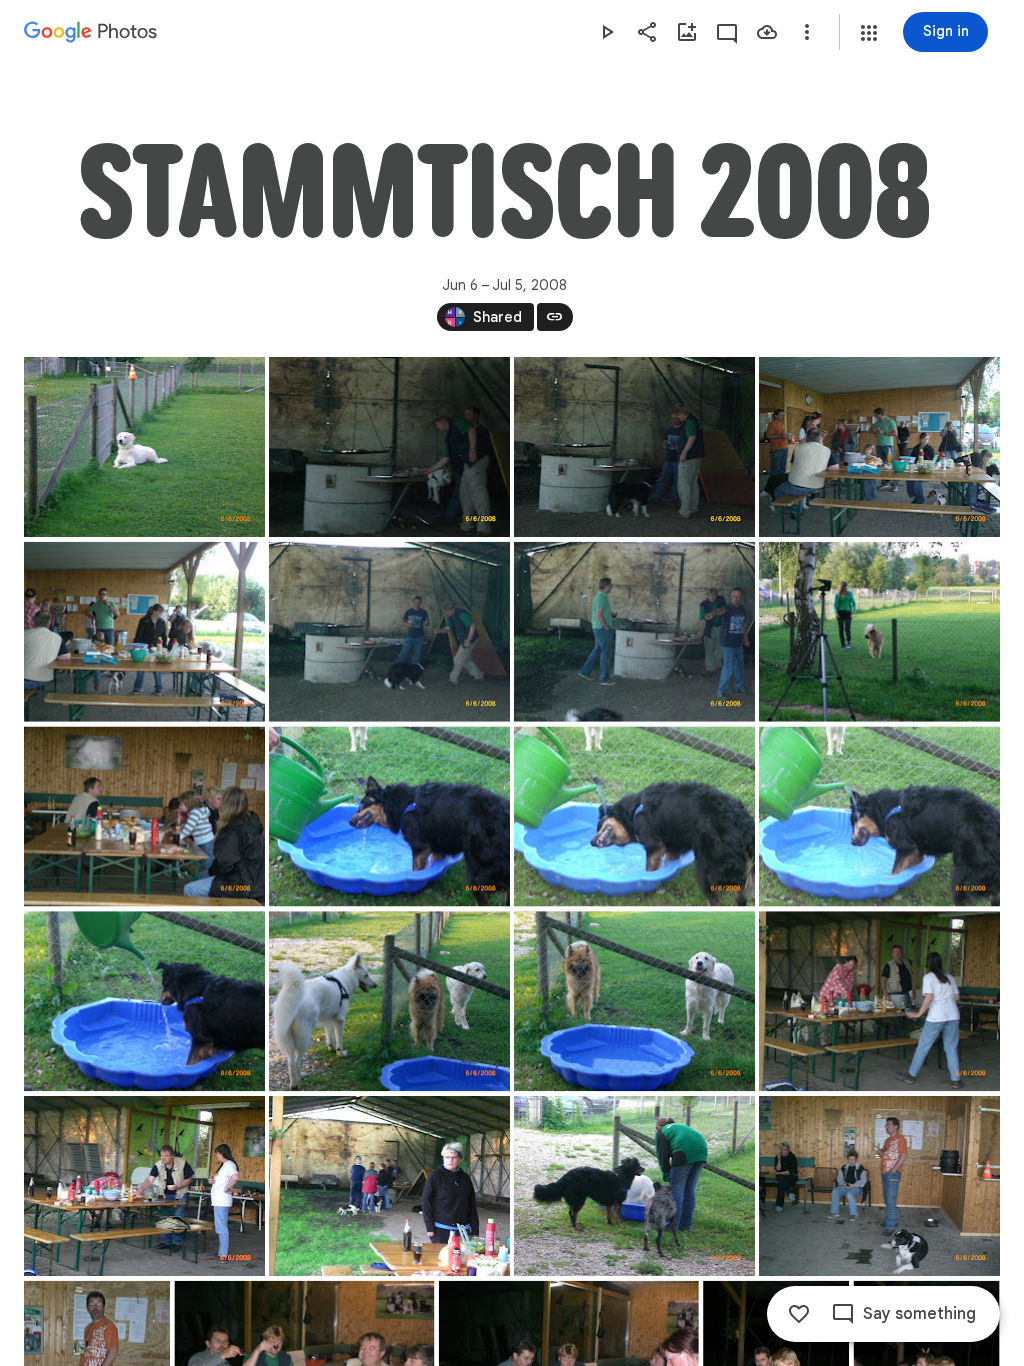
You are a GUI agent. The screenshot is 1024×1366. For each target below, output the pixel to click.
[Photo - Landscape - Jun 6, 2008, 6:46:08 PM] (144, 1001)
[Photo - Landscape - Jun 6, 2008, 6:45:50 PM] (389, 817)
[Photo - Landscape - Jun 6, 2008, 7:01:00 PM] (879, 1186)
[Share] (647, 32)
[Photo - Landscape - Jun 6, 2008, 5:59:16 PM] (144, 447)
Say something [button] (919, 1314)
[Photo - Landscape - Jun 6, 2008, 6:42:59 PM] (389, 447)
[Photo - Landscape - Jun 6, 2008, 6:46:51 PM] (389, 1001)
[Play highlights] (607, 32)
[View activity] (727, 32)
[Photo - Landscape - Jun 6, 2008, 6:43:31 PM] (879, 447)
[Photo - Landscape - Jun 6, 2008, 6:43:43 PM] (144, 632)
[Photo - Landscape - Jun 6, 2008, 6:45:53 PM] (634, 817)
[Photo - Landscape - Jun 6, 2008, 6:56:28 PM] (634, 1186)
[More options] (807, 32)
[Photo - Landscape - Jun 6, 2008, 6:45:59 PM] (879, 817)
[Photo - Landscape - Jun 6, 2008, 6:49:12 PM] (144, 1186)
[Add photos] (687, 32)
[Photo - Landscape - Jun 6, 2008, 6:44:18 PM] (634, 632)
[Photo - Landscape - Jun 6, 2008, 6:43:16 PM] (634, 447)
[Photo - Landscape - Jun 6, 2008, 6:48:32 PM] (879, 1001)
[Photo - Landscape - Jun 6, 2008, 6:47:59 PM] (634, 1001)
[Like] (799, 1314)
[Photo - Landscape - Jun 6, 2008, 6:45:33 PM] (144, 817)
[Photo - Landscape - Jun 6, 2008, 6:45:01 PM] (879, 632)
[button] (869, 33)
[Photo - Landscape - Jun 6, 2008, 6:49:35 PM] (389, 1186)
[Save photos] (767, 32)
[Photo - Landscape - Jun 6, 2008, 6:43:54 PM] (389, 632)
